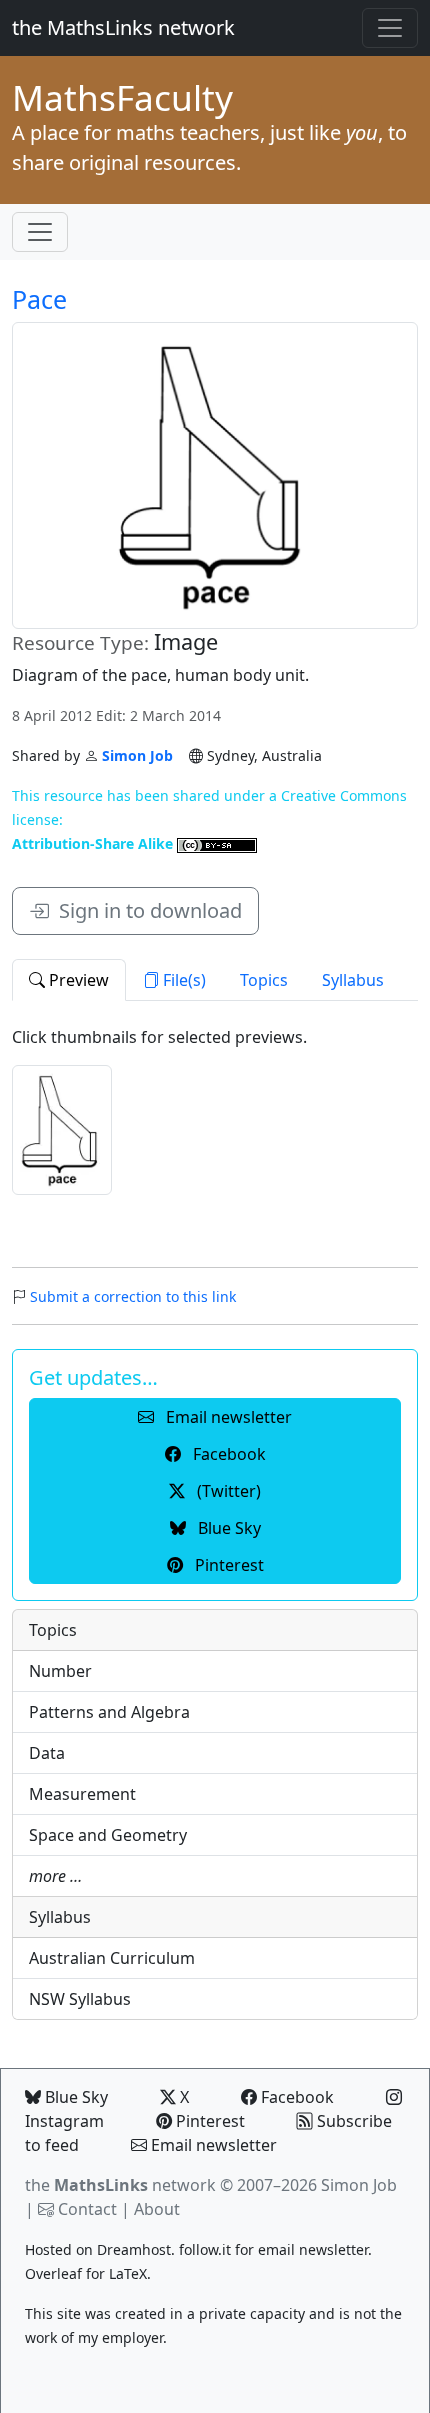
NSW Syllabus (80, 1999)
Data (47, 1753)
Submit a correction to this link (133, 1296)
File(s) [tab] (182, 980)
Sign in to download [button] (145, 910)
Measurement (82, 1794)
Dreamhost (134, 2249)
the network (120, 2185)
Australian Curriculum (112, 1958)
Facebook (295, 2097)
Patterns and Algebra (109, 1712)
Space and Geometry (108, 1835)
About (157, 2209)
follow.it (205, 2249)
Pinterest (208, 2121)
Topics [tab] (264, 980)
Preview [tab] (77, 980)
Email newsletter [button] (227, 1417)
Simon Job (137, 755)
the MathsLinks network (123, 27)
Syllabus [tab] (353, 980)
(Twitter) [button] (227, 1491)
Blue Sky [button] (227, 1528)
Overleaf (53, 2273)
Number (60, 1671)
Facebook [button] (227, 1454)
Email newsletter (212, 2145)
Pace (39, 299)
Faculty (122, 97)
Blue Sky (74, 2097)
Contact (87, 2209)
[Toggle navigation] (390, 28)
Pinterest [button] (227, 1565)
